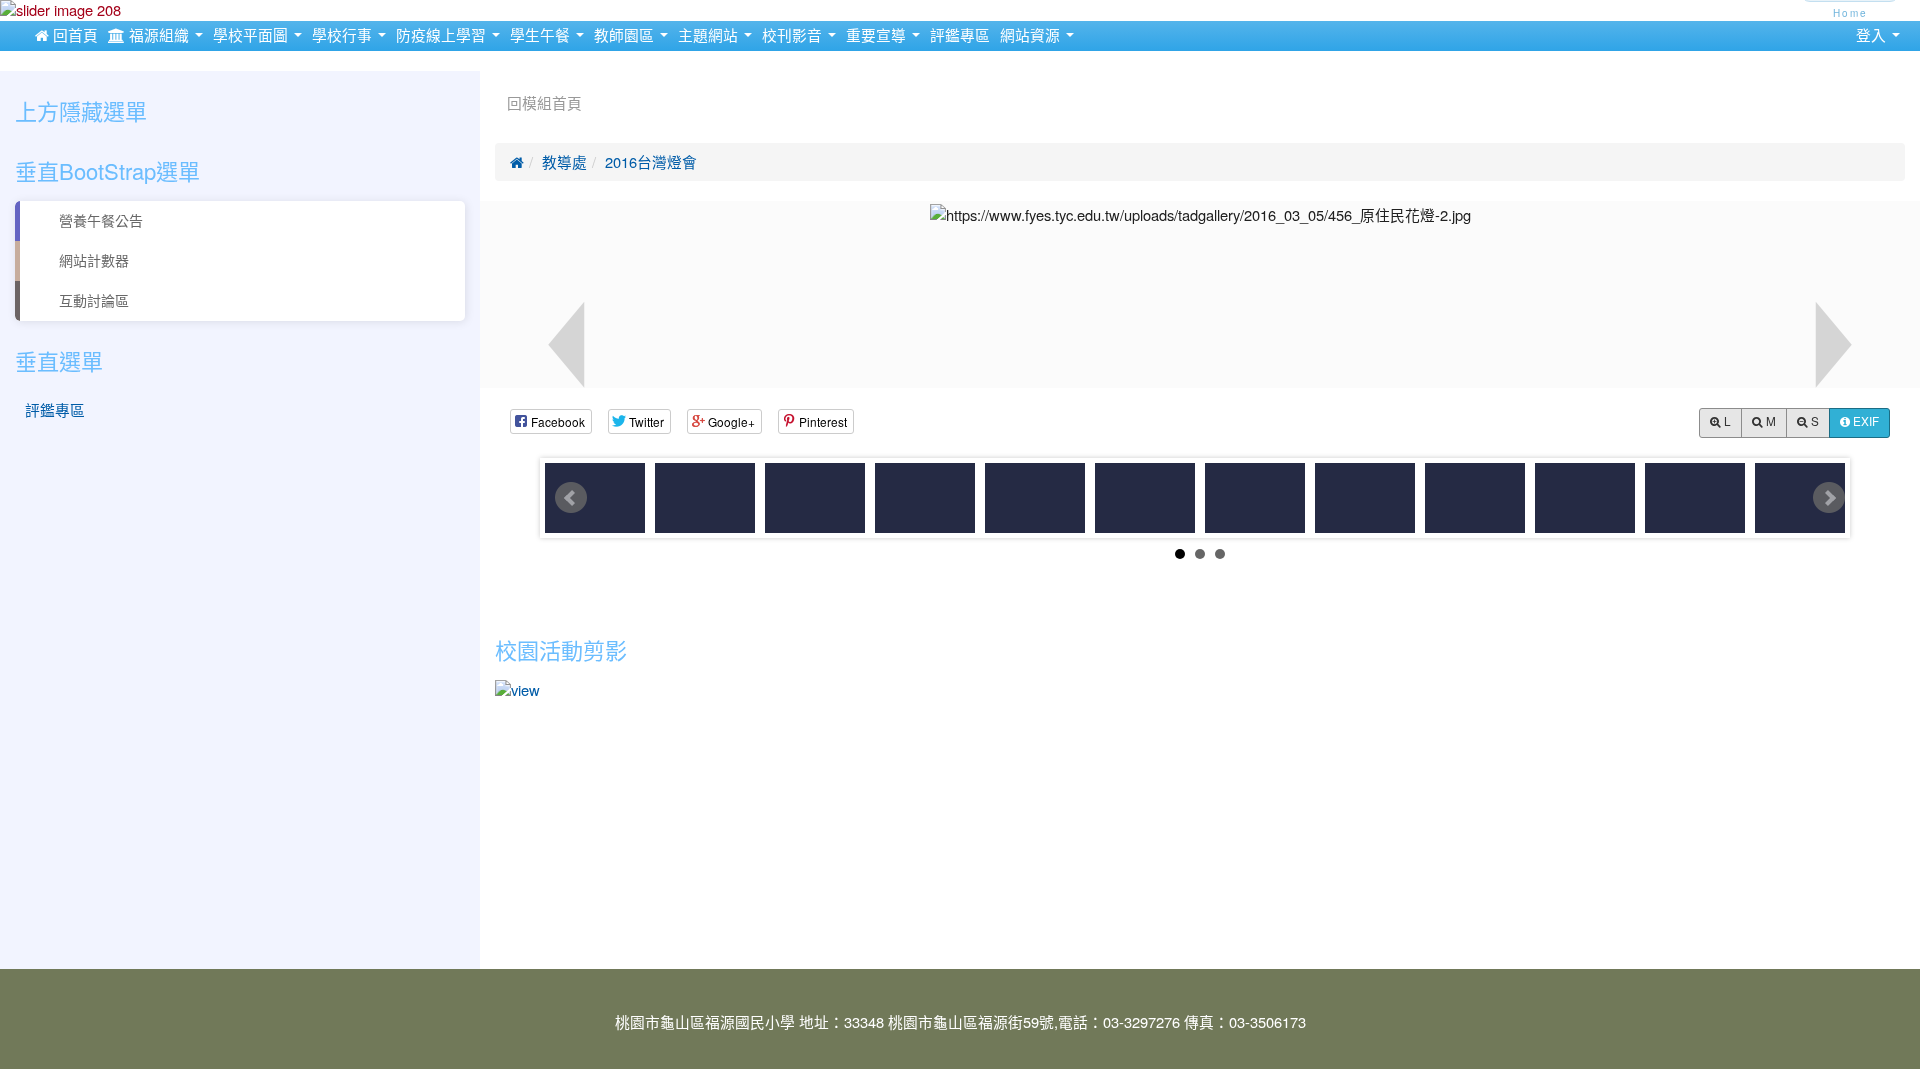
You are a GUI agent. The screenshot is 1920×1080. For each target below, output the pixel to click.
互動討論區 (92, 301)
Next (1829, 498)
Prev (571, 498)
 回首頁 (66, 35)
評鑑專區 (960, 35)
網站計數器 (92, 261)
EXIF (1864, 422)
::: (499, 78)
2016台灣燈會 (651, 162)
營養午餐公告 (99, 221)
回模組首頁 (544, 103)
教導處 (564, 162)
